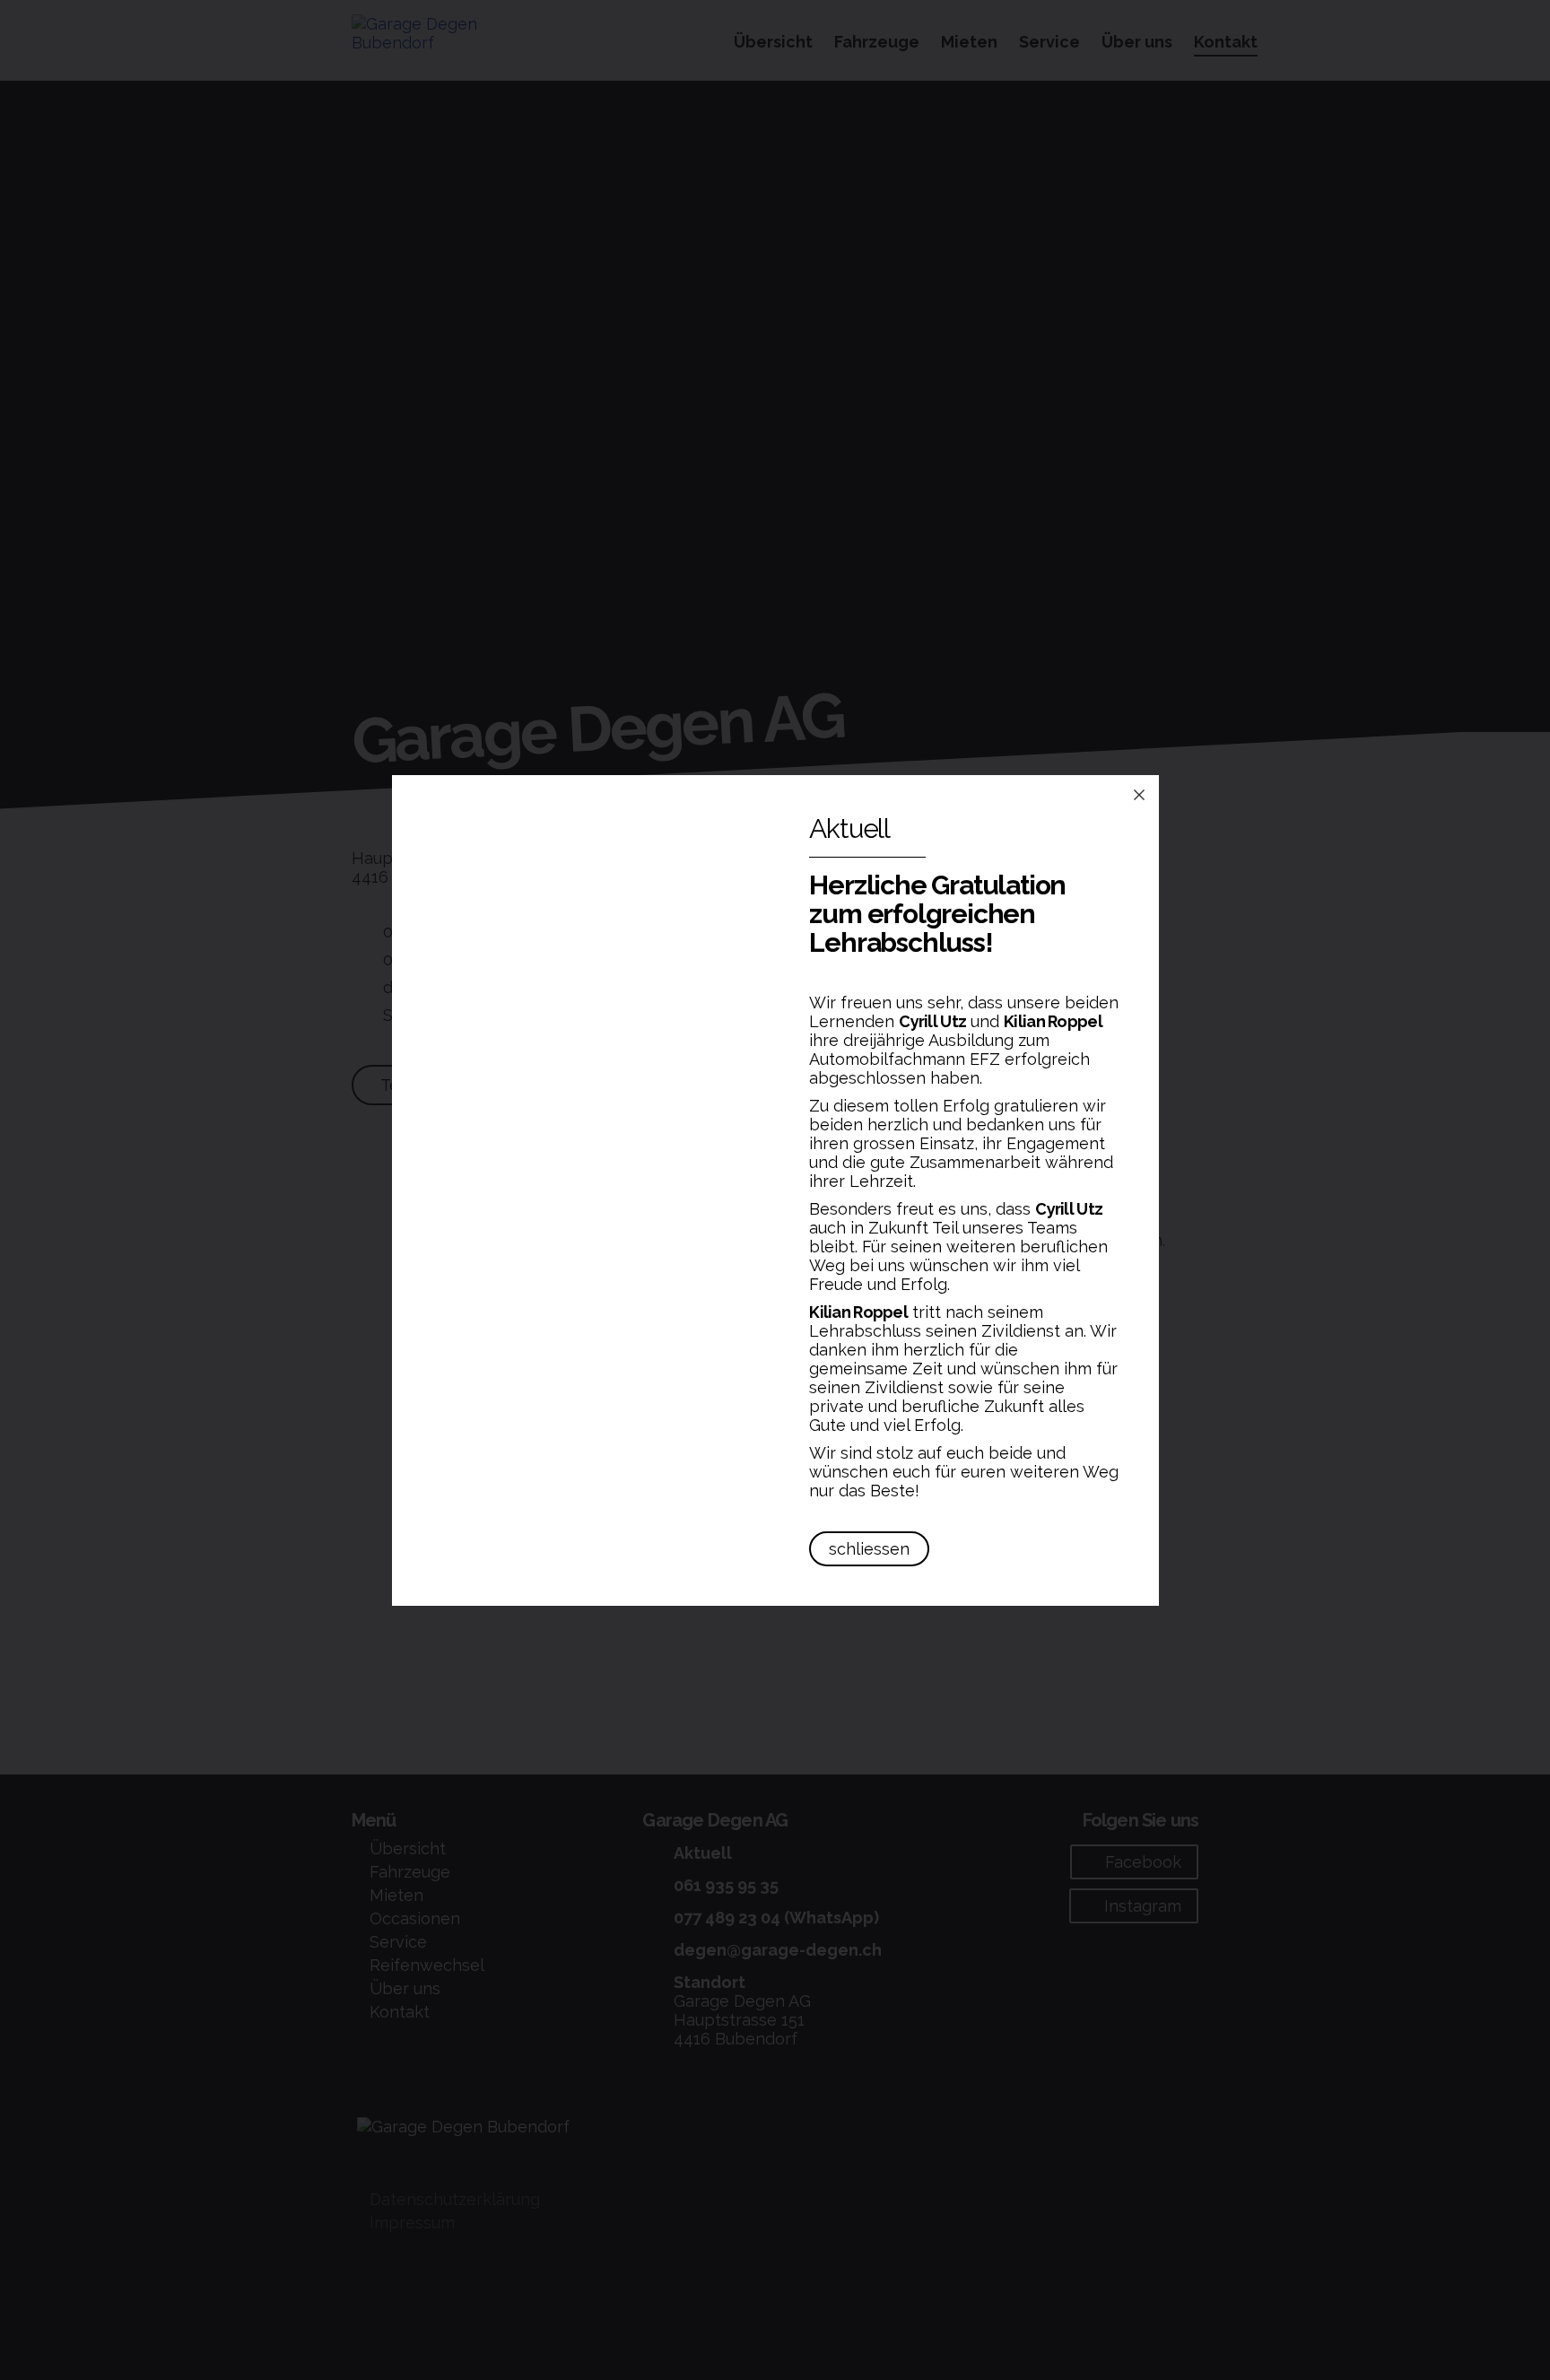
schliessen (869, 1549)
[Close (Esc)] (1139, 795)
